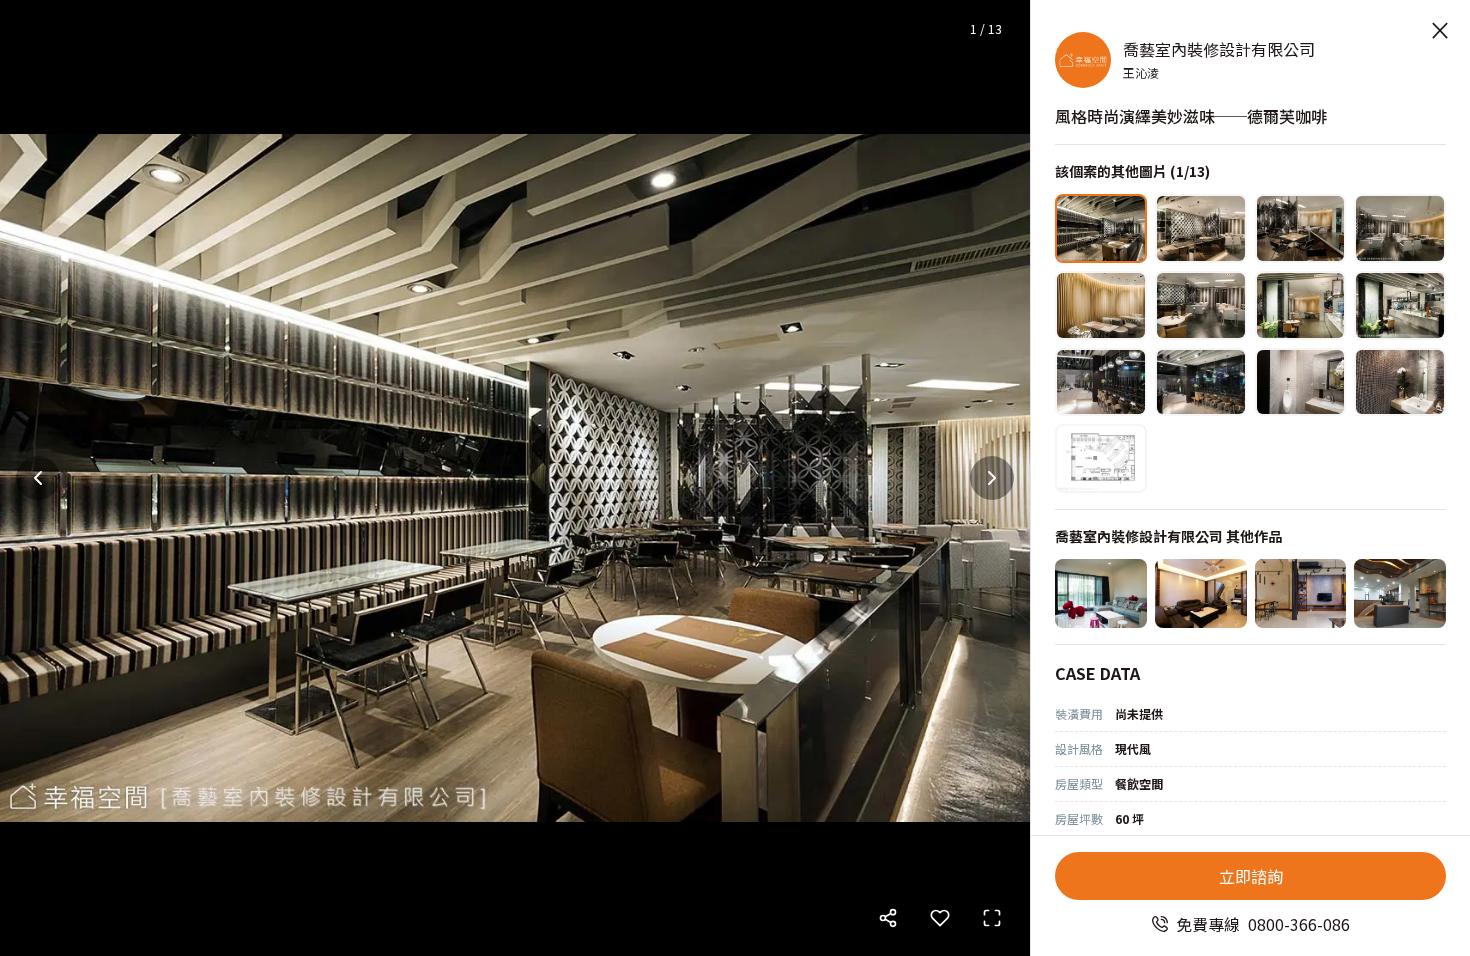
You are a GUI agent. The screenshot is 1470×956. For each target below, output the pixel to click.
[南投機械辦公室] (1400, 593)
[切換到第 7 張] (1301, 305)
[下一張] (992, 478)
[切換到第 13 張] (1101, 458)
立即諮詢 (1251, 876)
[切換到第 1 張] (1101, 228)
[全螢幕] (992, 918)
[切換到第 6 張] (1201, 305)
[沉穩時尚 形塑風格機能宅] (1201, 593)
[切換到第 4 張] (1400, 228)
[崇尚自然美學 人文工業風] (1301, 593)
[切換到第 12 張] (1400, 382)
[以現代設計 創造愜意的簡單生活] (1101, 593)
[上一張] (38, 478)
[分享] (888, 918)
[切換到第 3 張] (1301, 228)
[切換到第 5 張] (1101, 305)
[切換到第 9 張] (1101, 382)
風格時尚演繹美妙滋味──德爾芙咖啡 (1191, 116)
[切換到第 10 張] (1201, 382)
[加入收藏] (940, 918)
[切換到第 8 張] (1400, 305)
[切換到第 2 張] (1201, 228)
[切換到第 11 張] (1301, 382)
